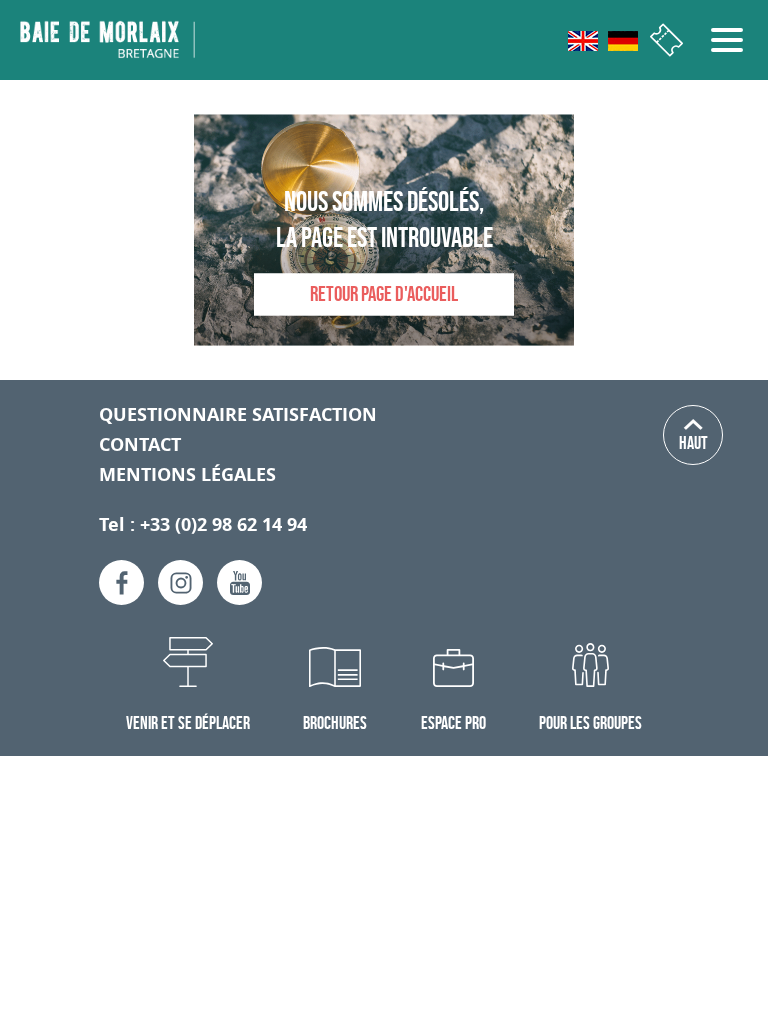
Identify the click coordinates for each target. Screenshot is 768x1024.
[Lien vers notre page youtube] (239, 582)
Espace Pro (453, 723)
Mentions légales (187, 474)
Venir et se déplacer (188, 723)
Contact (140, 444)
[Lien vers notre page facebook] (121, 582)
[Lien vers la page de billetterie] (666, 40)
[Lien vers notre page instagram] (180, 582)
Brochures (335, 723)
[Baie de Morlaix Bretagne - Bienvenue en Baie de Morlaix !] (107, 38)
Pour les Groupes (590, 723)
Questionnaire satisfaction (238, 414)
